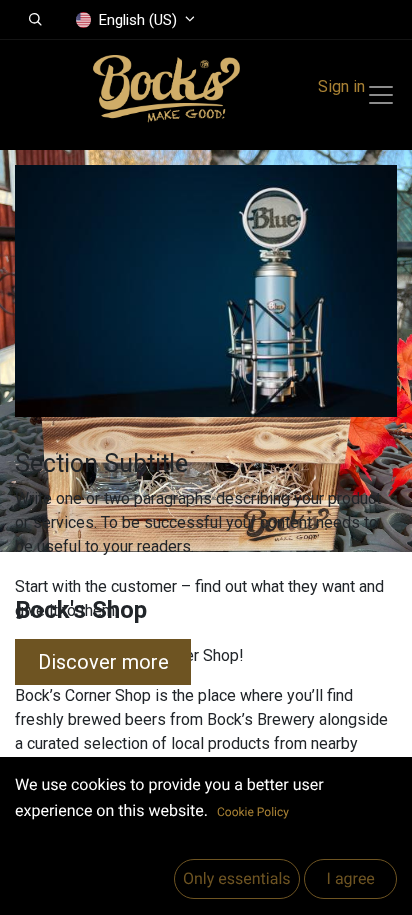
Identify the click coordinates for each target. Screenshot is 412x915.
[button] (35, 20)
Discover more (103, 662)
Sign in (341, 86)
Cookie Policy (253, 812)
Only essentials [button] (237, 878)
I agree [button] (350, 878)
